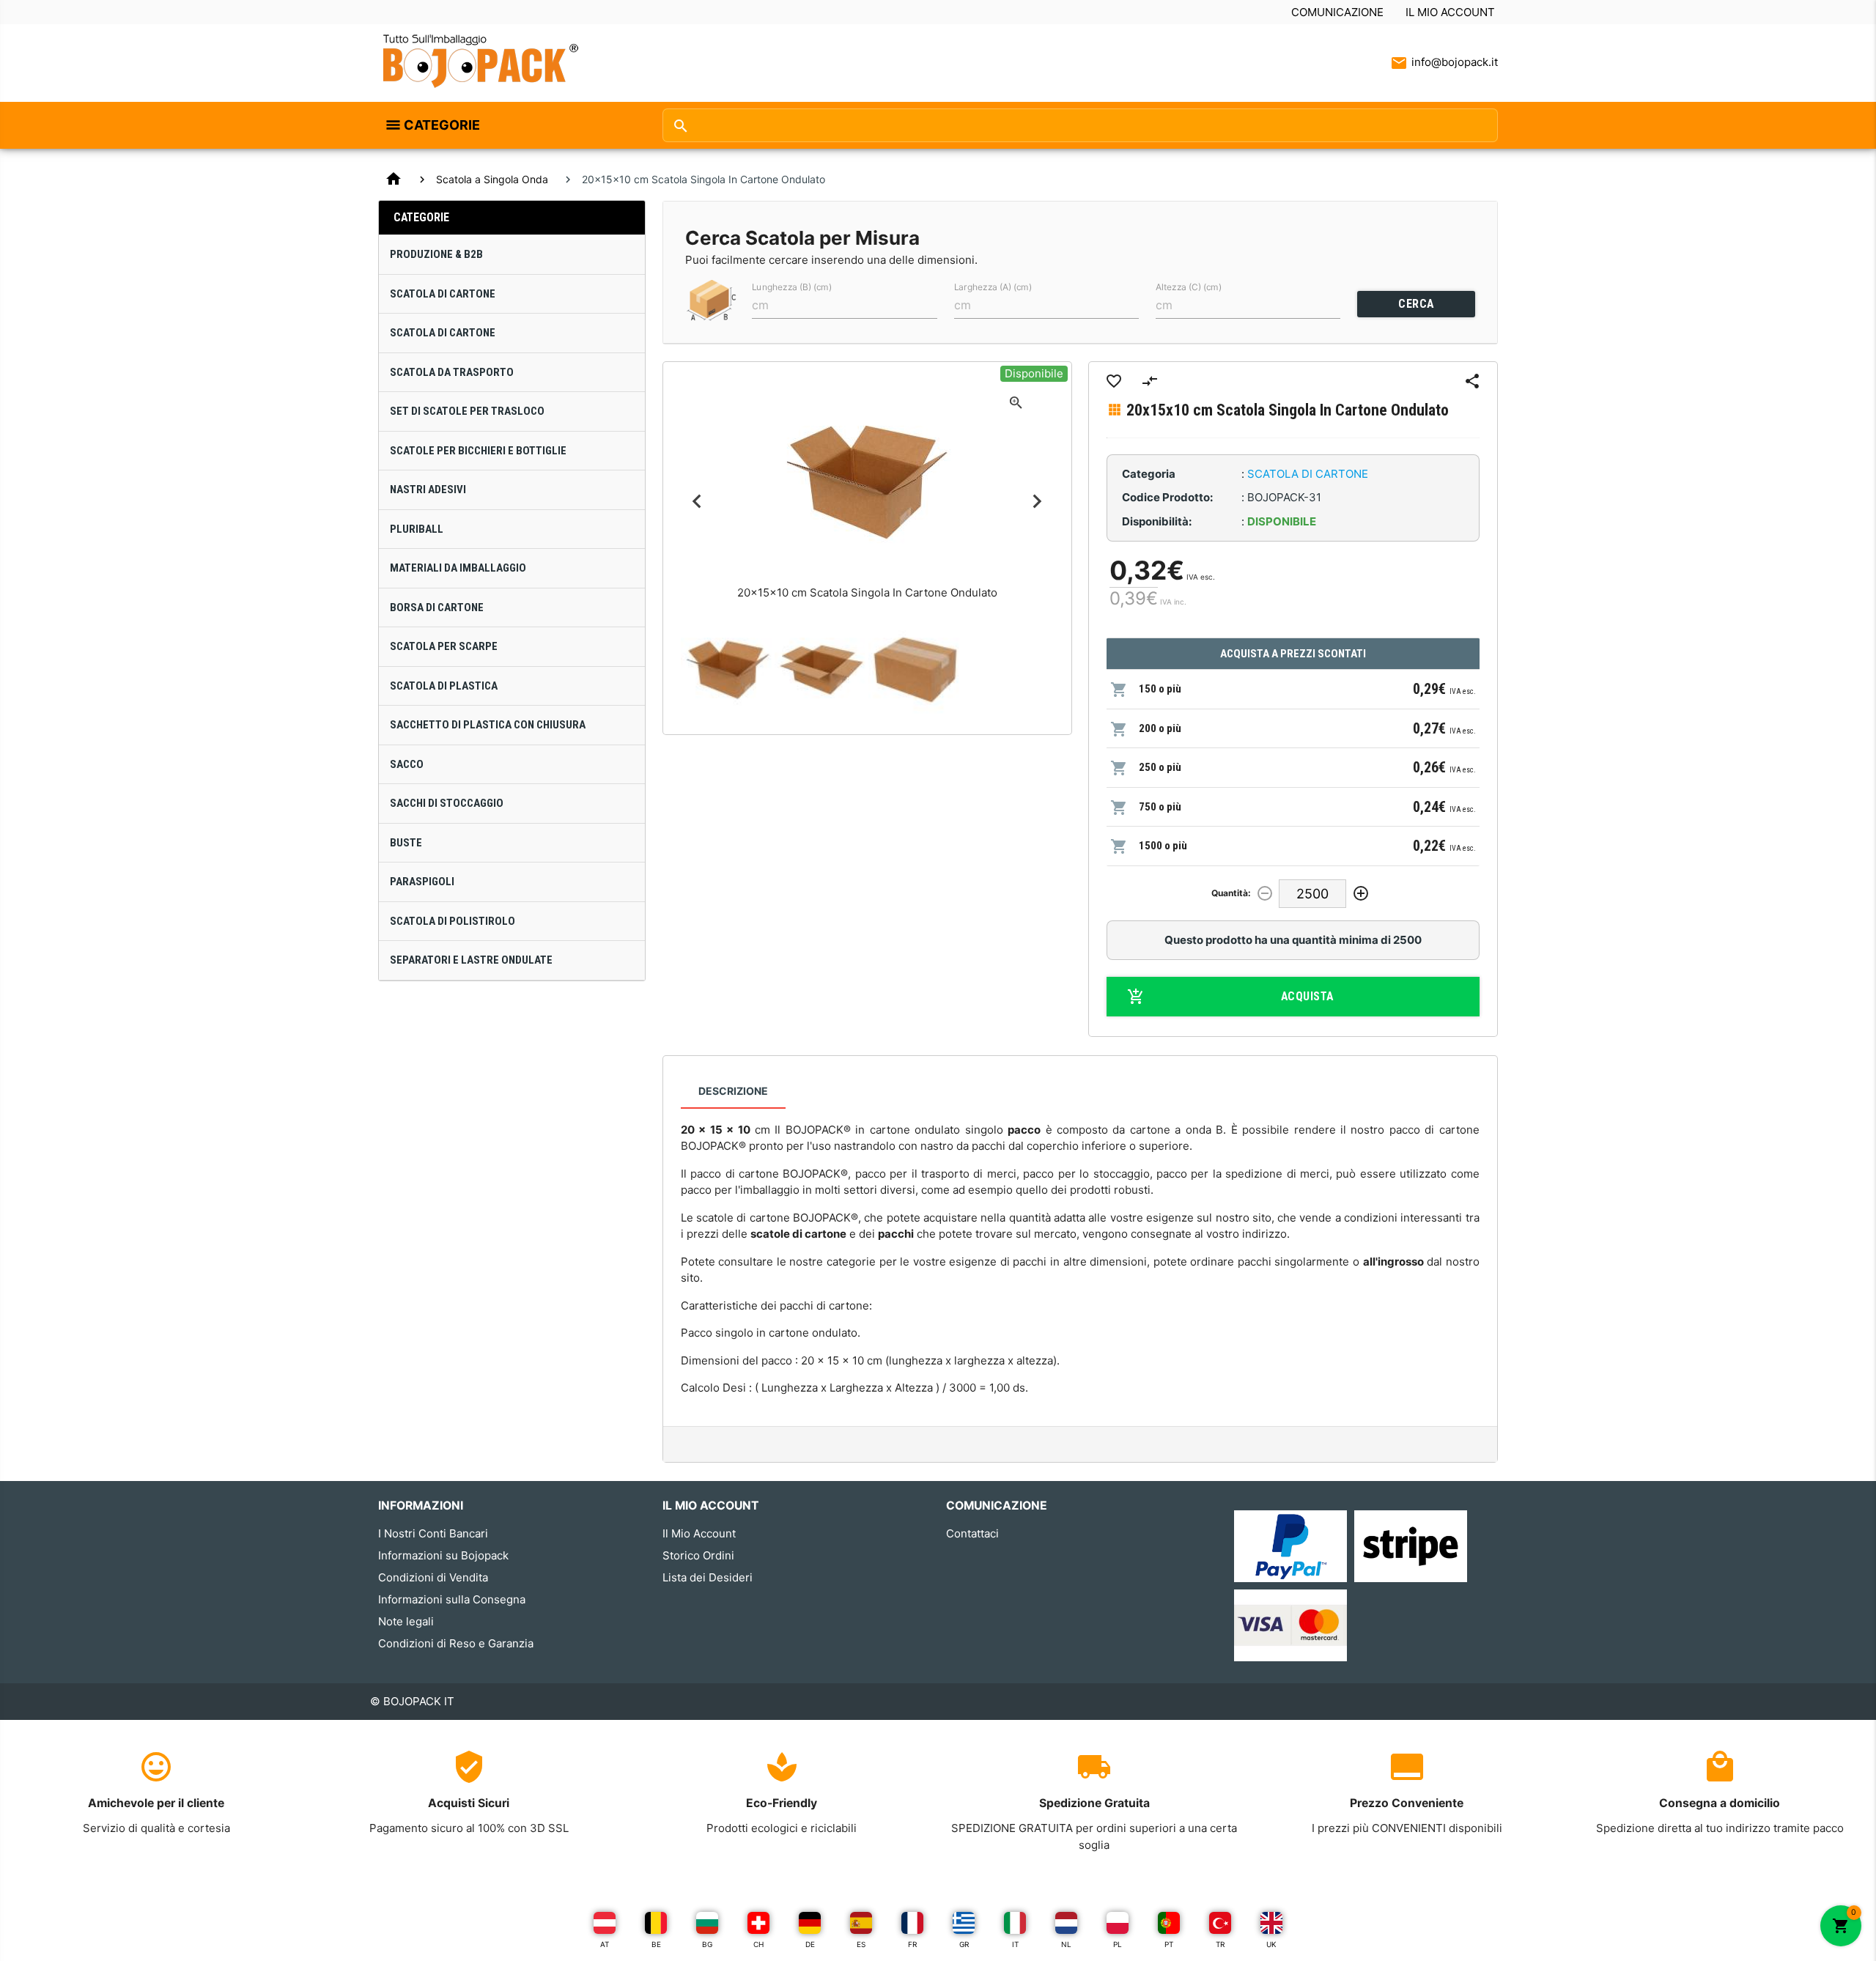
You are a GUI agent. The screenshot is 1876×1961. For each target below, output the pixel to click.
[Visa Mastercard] (1290, 1625)
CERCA (1416, 304)
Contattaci (972, 1533)
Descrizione (733, 1091)
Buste (406, 843)
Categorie (442, 125)
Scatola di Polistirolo (453, 921)
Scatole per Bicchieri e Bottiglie (478, 451)
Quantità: (1231, 893)
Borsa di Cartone (437, 607)
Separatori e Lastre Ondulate (471, 960)
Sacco (407, 764)
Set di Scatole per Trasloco (467, 411)
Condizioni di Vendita (433, 1577)
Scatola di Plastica (444, 686)
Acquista (1307, 996)
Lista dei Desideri (708, 1577)
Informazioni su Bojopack (443, 1555)
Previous (697, 502)
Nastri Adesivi (428, 490)
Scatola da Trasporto (452, 372)
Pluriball (417, 529)
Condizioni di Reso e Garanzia (456, 1643)
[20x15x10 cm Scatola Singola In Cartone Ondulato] (728, 670)
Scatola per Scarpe (444, 646)
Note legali (406, 1621)
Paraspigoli (422, 882)
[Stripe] (1411, 1545)
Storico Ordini (698, 1555)
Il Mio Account (1450, 12)
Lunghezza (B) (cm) (792, 287)
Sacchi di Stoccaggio (447, 803)
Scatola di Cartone (443, 294)
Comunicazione (1337, 12)
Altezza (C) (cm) (1189, 287)
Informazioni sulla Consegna (452, 1599)
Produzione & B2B (436, 254)
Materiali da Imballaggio (458, 568)
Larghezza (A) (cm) (993, 287)
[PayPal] (1290, 1545)
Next (1037, 502)
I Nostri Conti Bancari (433, 1533)
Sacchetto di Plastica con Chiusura (488, 725)
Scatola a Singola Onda (492, 179)
